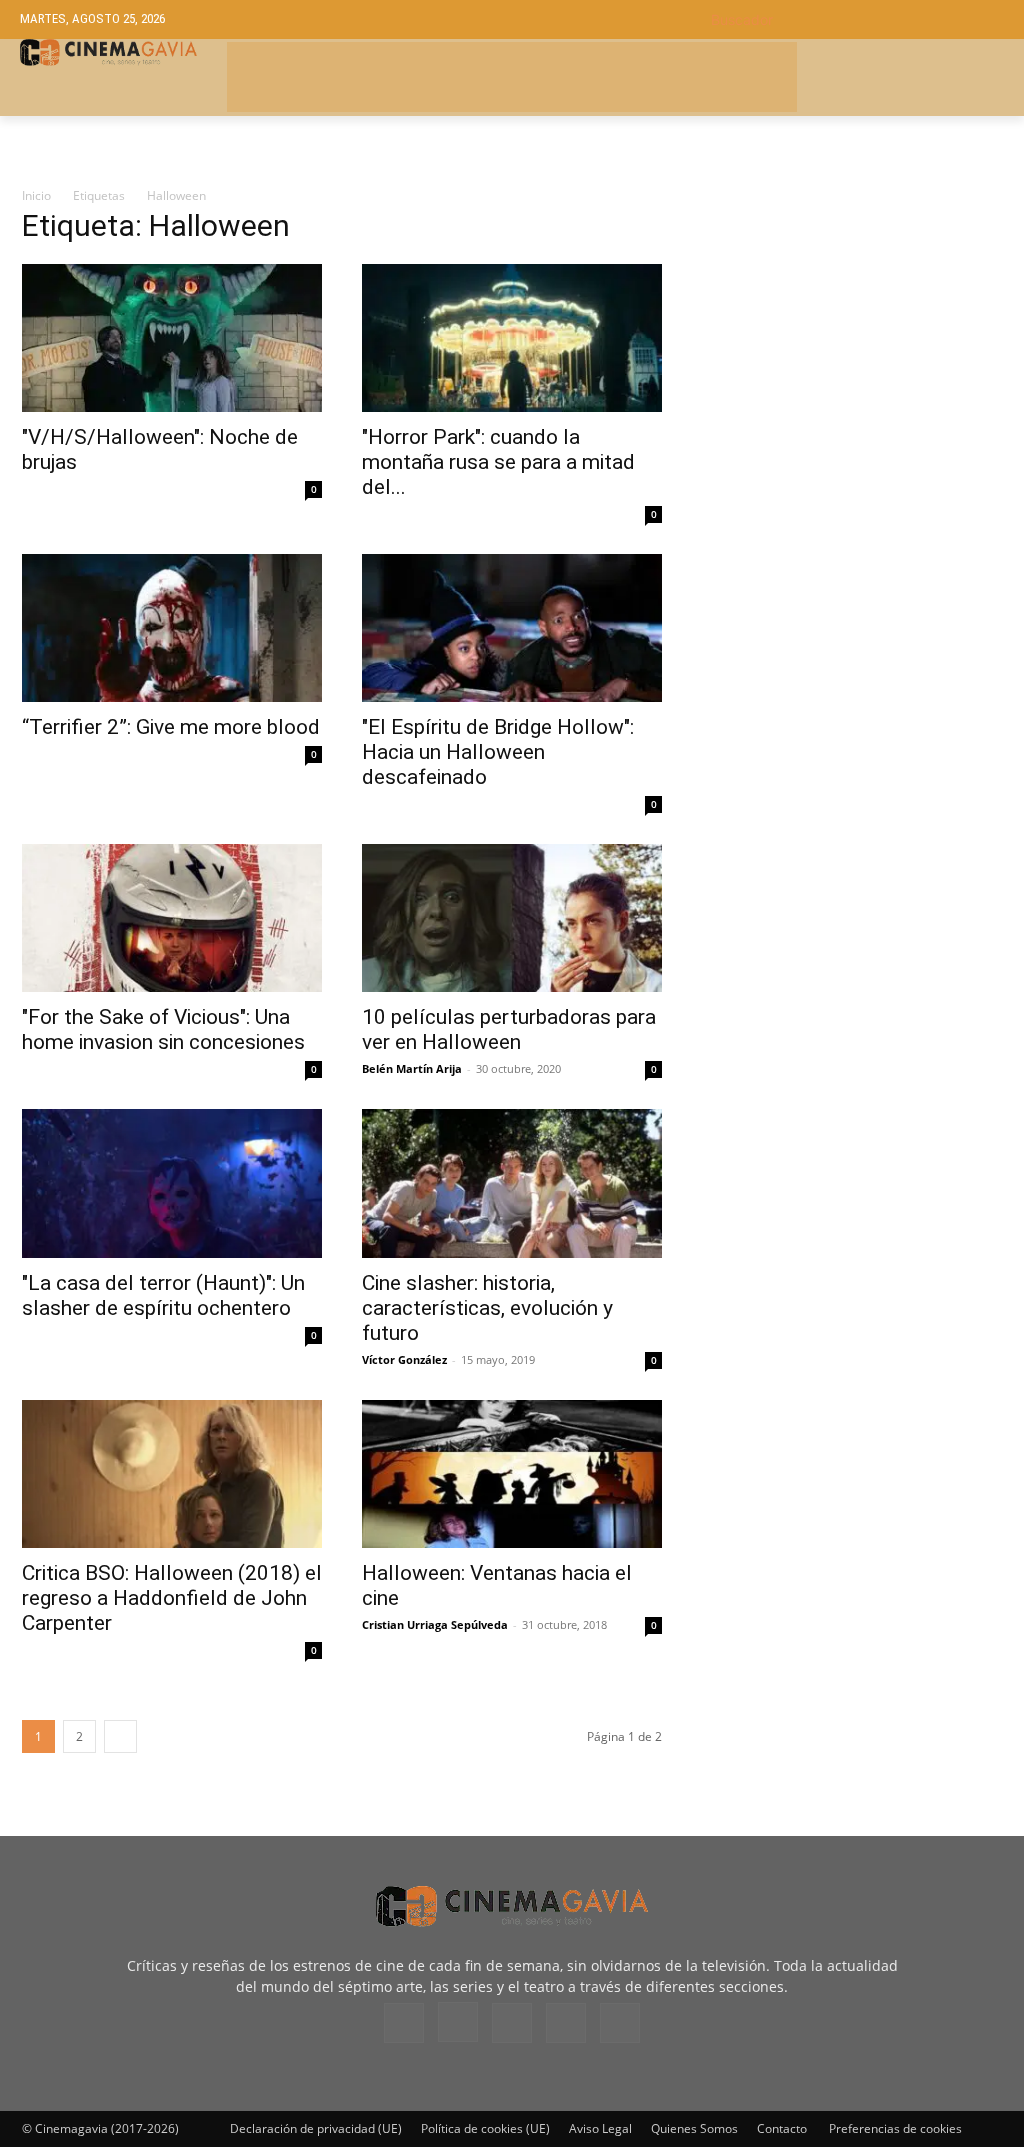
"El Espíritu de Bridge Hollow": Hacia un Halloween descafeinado (498, 752)
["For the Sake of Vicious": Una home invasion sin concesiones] (172, 918)
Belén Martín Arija (412, 1068)
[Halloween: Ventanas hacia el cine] (512, 1474)
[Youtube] (620, 2023)
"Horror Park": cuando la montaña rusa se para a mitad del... (498, 462)
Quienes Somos (694, 2128)
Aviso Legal (600, 2128)
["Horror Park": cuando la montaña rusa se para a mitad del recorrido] (512, 338)
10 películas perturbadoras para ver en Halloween (509, 1029)
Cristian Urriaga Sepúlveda (435, 1624)
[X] (566, 2023)
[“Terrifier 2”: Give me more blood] (172, 628)
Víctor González (404, 1359)
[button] (857, 19)
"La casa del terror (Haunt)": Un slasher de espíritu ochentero (163, 1295)
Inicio (36, 195)
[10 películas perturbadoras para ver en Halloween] (512, 918)
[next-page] (120, 1736)
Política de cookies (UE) (485, 2128)
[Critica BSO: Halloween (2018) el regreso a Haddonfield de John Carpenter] (172, 1474)
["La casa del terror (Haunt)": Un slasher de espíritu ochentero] (172, 1183)
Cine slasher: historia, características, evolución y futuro (487, 1308)
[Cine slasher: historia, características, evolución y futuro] (512, 1183)
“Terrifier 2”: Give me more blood (171, 727)
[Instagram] (458, 2022)
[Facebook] (404, 2023)
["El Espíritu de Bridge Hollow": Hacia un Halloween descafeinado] (512, 628)
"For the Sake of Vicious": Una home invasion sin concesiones (163, 1029)
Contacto (782, 2128)
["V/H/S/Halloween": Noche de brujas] (172, 338)
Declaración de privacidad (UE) (316, 2128)
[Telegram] (512, 2023)
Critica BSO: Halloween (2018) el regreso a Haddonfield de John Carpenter (172, 1598)
